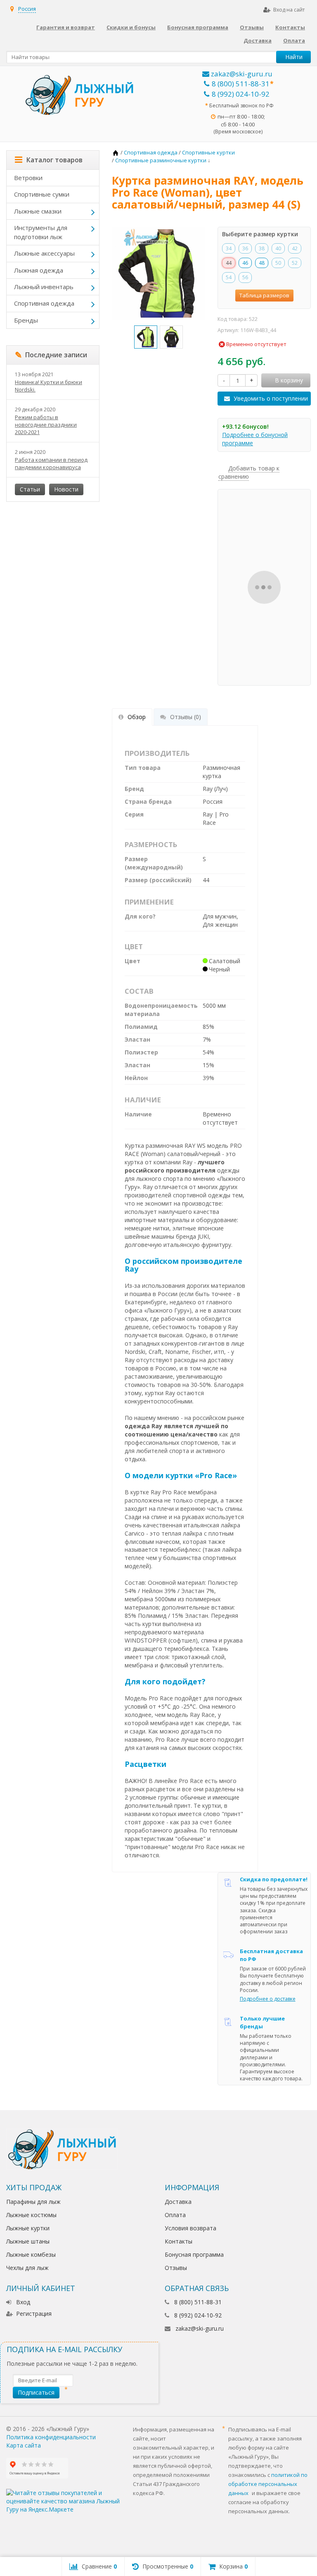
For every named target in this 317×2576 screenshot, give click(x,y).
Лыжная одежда (39, 270)
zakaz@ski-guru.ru (241, 74)
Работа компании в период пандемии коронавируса (51, 463)
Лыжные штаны (28, 2241)
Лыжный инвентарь (44, 287)
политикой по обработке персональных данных (268, 2484)
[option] (146, 337)
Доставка (258, 40)
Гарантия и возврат (66, 27)
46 (245, 263)
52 (295, 263)
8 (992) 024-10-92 (241, 94)
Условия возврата (190, 2228)
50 (278, 263)
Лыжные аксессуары (44, 253)
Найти (294, 57)
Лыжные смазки (38, 211)
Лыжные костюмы (31, 2215)
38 (262, 248)
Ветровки (28, 178)
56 (245, 277)
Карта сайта (24, 2445)
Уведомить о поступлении (271, 398)
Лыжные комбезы (31, 2254)
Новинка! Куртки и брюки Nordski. (48, 386)
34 (229, 248)
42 (295, 248)
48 (262, 263)
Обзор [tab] (137, 717)
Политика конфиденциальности (51, 2437)
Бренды (26, 320)
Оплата (294, 40)
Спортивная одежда (44, 303)
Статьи (30, 489)
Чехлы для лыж (27, 2268)
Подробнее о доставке (268, 1999)
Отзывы (252, 27)
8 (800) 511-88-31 (241, 84)
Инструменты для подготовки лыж (41, 232)
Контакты (290, 27)
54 (229, 277)
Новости (66, 489)
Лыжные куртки (28, 2228)
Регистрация (34, 2314)
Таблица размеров (264, 295)
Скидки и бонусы (131, 27)
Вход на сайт (289, 10)
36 (245, 248)
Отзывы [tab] (186, 717)
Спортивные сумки (42, 194)
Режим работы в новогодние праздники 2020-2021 (46, 425)
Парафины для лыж (33, 2202)
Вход (23, 2302)
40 (278, 248)
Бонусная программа (198, 27)
